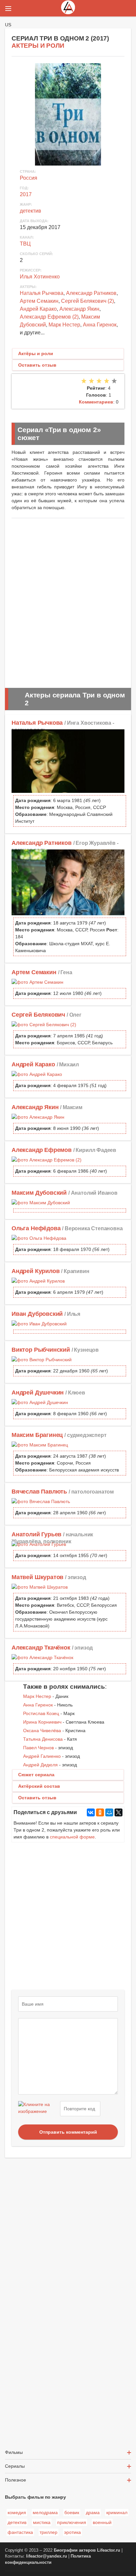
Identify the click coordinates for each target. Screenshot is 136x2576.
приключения (72, 2522)
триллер (49, 2532)
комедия (17, 2512)
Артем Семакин (39, 301)
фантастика (20, 2532)
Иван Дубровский (37, 1314)
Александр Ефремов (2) (49, 317)
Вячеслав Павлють (39, 1492)
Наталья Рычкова (42, 293)
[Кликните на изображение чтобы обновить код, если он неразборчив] (38, 2109)
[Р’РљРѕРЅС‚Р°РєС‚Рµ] (91, 1812)
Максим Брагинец (37, 1435)
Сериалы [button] (15, 2466)
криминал (117, 2512)
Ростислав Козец (41, 1713)
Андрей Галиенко (42, 1756)
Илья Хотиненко (40, 277)
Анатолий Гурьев (36, 1534)
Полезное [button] (16, 2480)
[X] (119, 1812)
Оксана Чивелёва (42, 1730)
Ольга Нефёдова (36, 1228)
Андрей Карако (38, 309)
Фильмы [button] (14, 2452)
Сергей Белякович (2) (87, 301)
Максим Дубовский (39, 1193)
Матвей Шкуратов (37, 1577)
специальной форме (72, 1837)
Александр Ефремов (42, 1150)
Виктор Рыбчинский (41, 1350)
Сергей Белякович (38, 1015)
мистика (42, 2522)
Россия (29, 178)
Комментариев (96, 402)
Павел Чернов (38, 1748)
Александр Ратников (91, 293)
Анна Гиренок (100, 325)
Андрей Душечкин (38, 1392)
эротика (72, 2532)
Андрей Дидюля (40, 1765)
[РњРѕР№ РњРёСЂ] (109, 1812)
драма (93, 2512)
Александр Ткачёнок (41, 1648)
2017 (26, 194)
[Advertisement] (68, 599)
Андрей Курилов (35, 1271)
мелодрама (45, 2512)
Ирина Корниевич (42, 1722)
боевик (72, 2512)
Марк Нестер (64, 325)
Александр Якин (79, 309)
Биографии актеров (75, 2550)
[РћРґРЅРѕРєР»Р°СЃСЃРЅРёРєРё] (100, 1812)
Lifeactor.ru (109, 2550)
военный (102, 2522)
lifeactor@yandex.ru (47, 2556)
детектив (31, 211)
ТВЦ (25, 244)
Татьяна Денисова (43, 1739)
